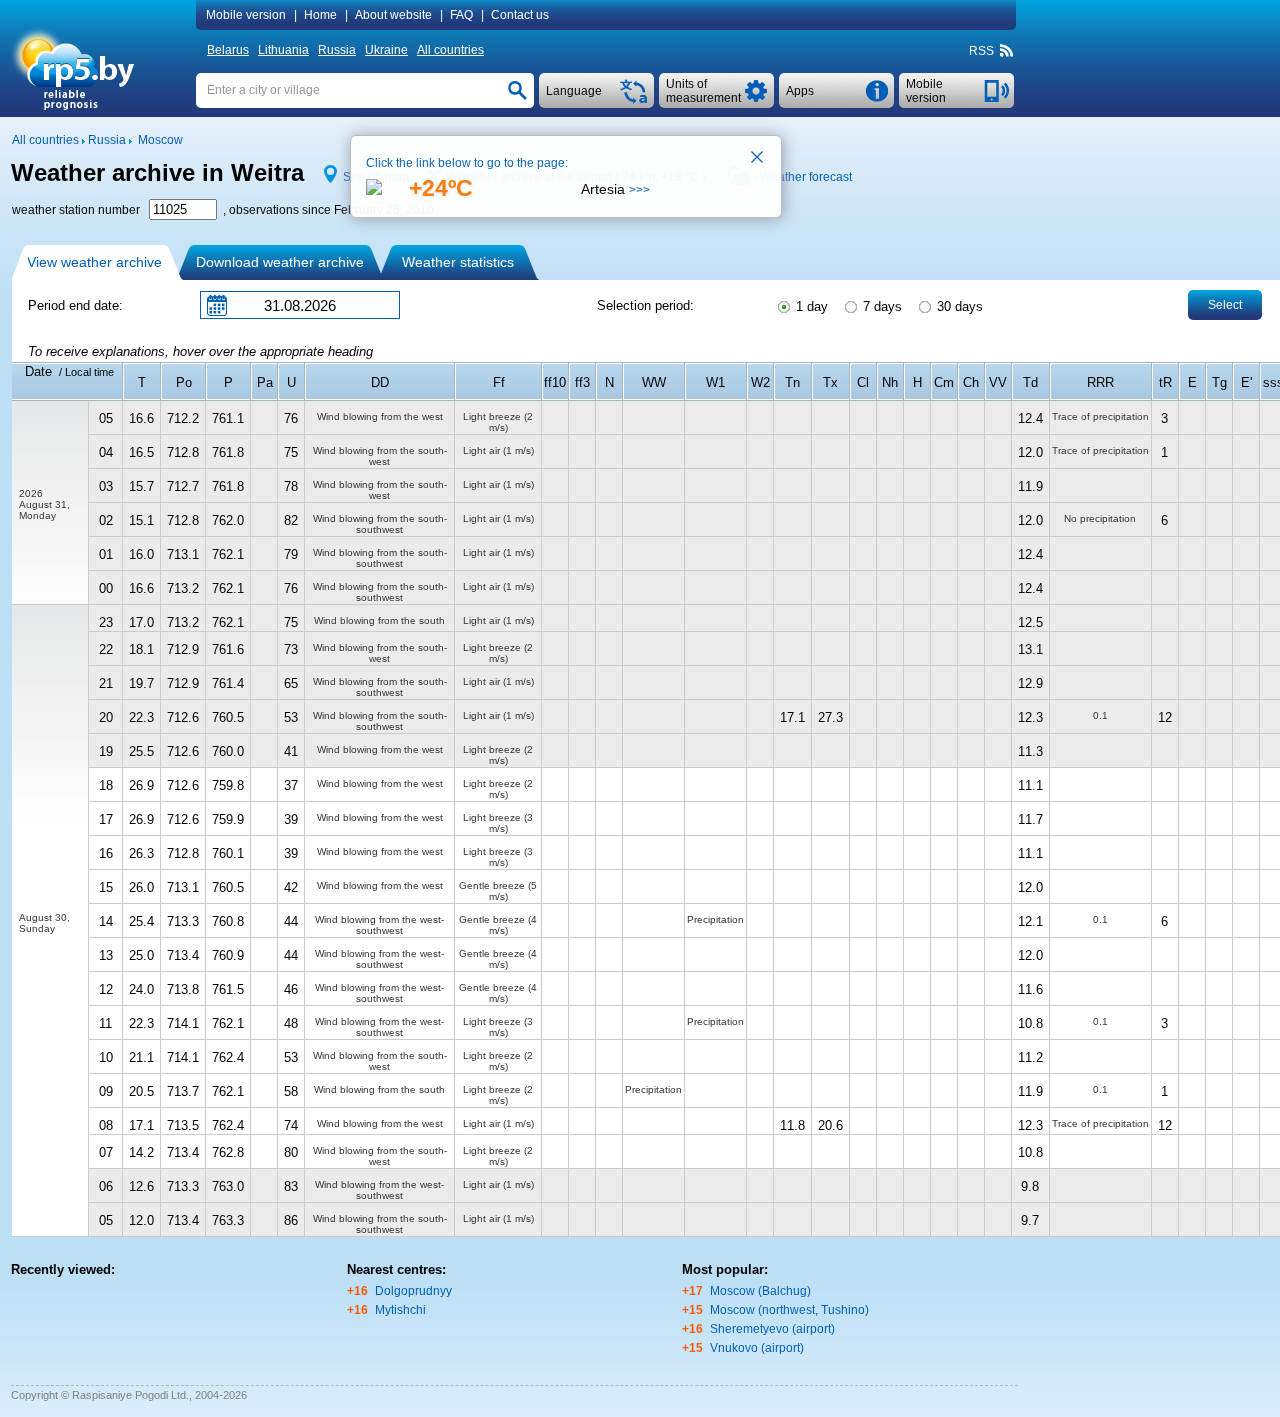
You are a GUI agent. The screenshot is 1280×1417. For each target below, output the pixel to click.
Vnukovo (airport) (757, 1348)
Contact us (520, 15)
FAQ (461, 15)
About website (393, 15)
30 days (958, 306)
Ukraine (386, 50)
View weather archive (94, 262)
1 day (810, 306)
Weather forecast (806, 177)
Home (320, 15)
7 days (880, 306)
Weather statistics (458, 262)
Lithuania (283, 50)
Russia (337, 50)
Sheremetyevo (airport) (772, 1329)
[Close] (758, 159)
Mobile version (246, 15)
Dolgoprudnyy (413, 1291)
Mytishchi (400, 1310)
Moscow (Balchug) (760, 1291)
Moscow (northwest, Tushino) (789, 1310)
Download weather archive (280, 262)
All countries (450, 50)
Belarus (228, 50)
